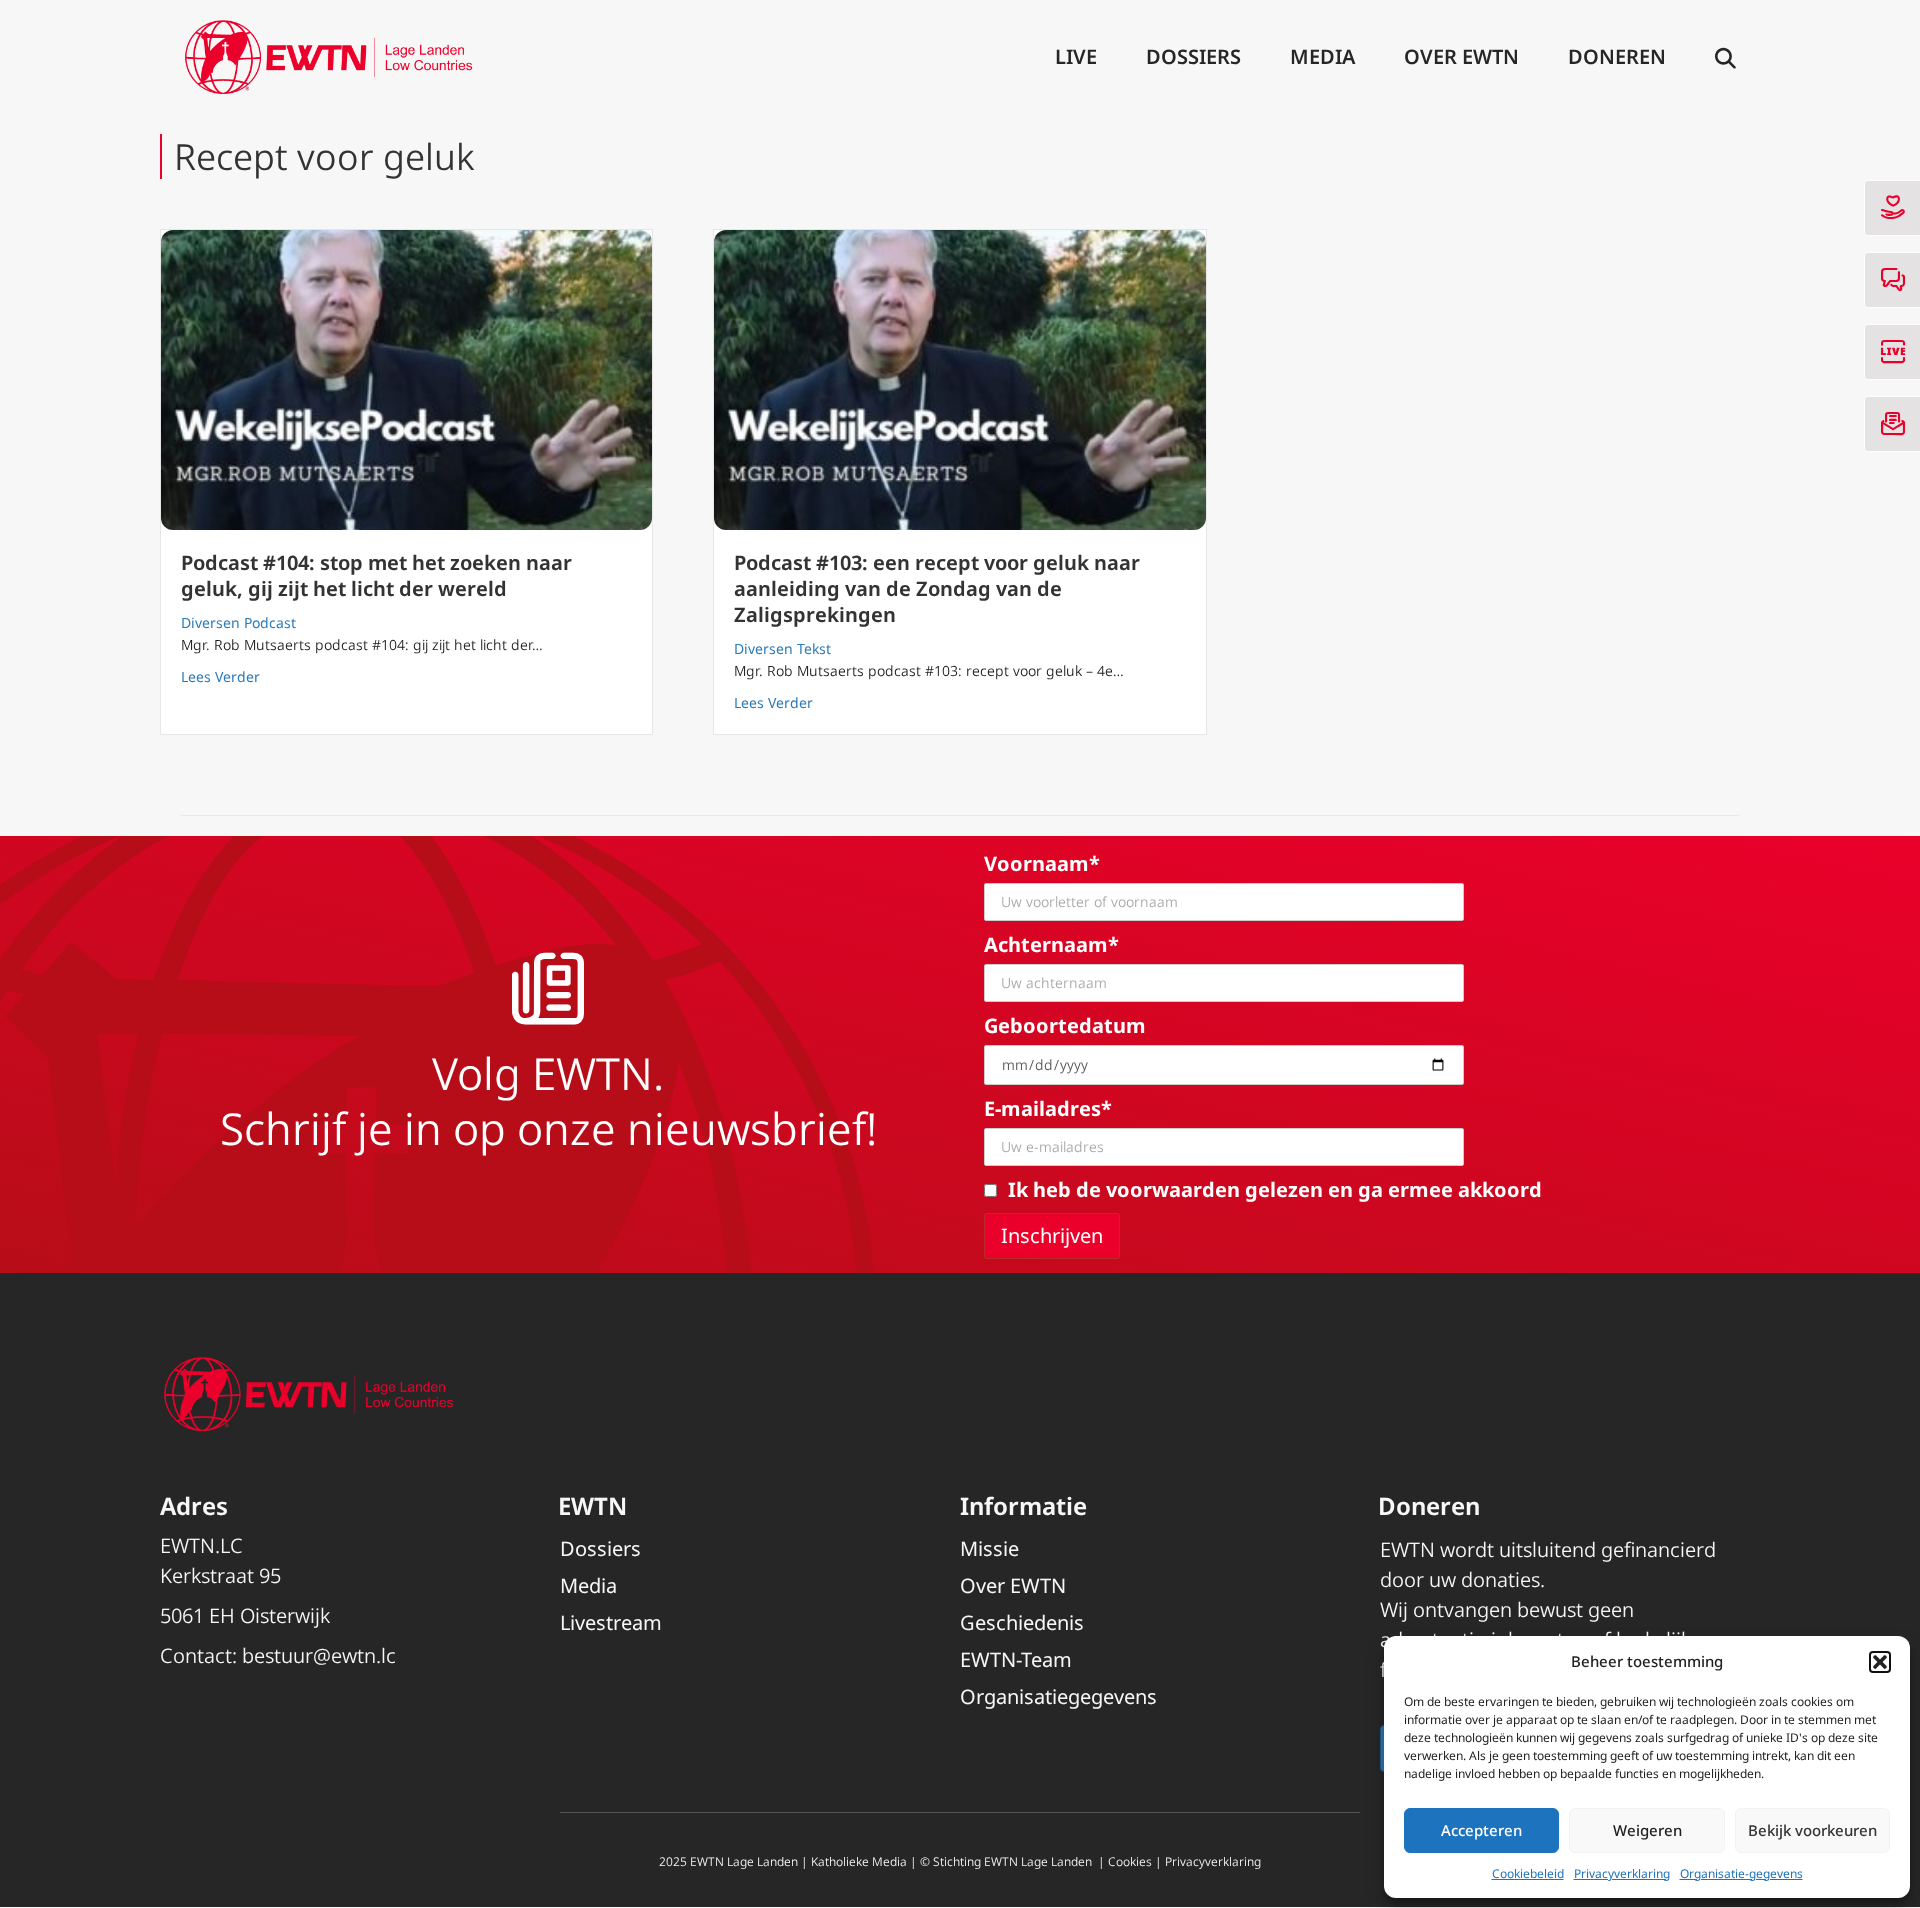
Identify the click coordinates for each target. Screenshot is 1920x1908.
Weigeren (1647, 1830)
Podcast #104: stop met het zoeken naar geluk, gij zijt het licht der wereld (376, 575)
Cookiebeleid (1528, 1873)
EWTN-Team (1016, 1659)
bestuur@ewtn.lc (319, 1655)
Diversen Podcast (238, 622)
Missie (989, 1548)
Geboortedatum (1065, 1025)
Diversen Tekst (782, 648)
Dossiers (1193, 56)
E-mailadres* (1048, 1108)
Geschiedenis (1022, 1622)
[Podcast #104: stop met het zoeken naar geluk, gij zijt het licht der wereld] (406, 380)
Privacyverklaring (1622, 1873)
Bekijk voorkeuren (1812, 1830)
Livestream (611, 1622)
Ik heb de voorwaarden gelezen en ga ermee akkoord (1275, 1189)
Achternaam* (1051, 944)
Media (1322, 56)
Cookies (1130, 1861)
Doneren (1617, 56)
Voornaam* (1042, 863)
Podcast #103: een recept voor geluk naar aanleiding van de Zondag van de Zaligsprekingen (937, 588)
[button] (1880, 1662)
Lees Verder (220, 676)
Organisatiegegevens (1058, 1696)
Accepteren (1481, 1830)
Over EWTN (1461, 56)
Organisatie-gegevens (1741, 1873)
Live (1076, 56)
